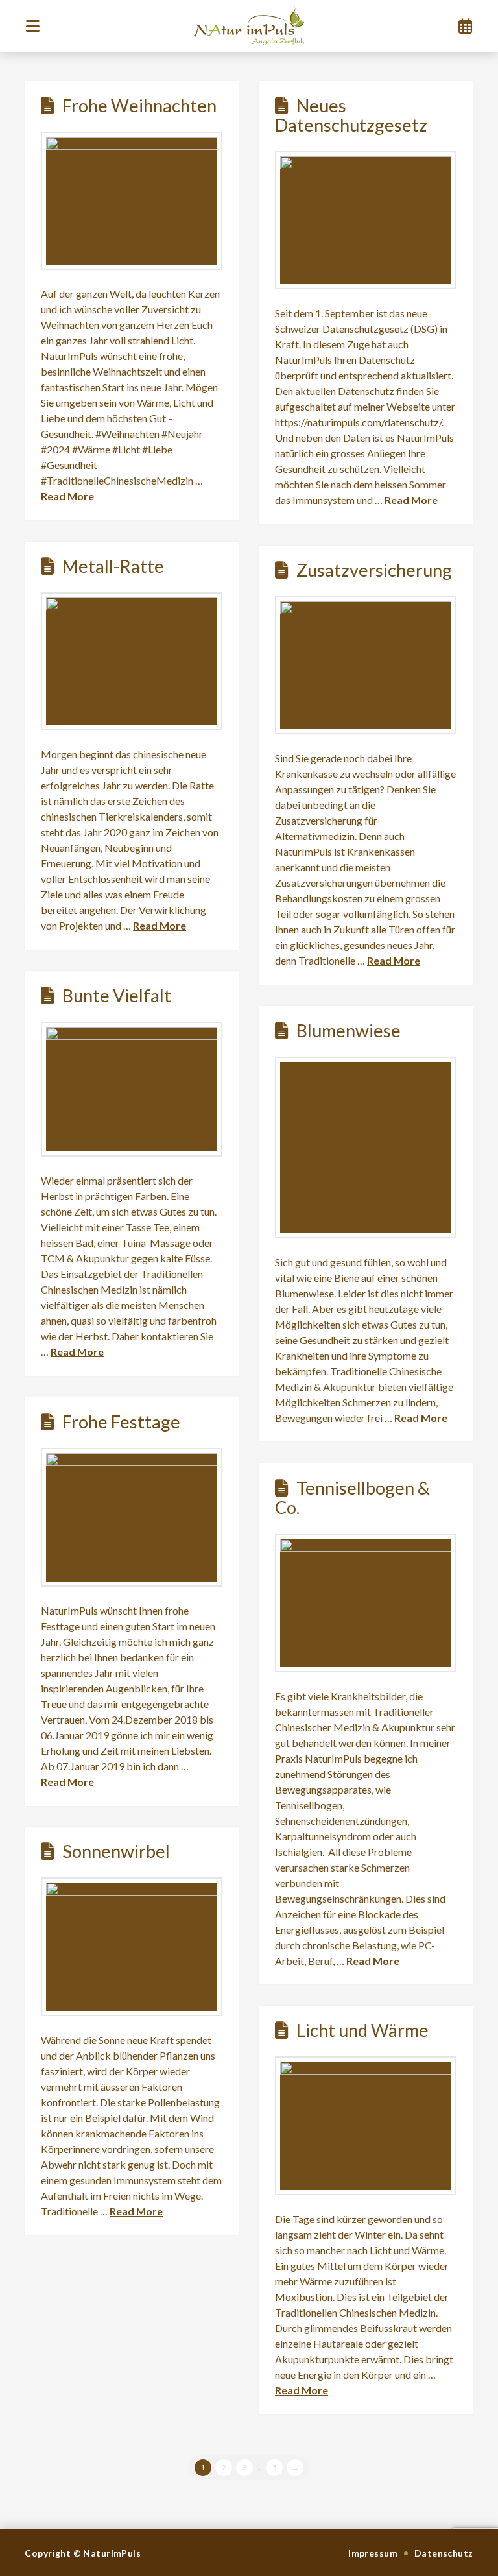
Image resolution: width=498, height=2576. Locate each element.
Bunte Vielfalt (117, 995)
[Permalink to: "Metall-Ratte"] (132, 661)
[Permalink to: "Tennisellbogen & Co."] (366, 1603)
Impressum (373, 2553)
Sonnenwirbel (116, 1851)
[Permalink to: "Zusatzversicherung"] (366, 665)
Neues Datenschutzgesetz (351, 115)
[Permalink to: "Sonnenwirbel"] (132, 1947)
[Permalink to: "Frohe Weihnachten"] (132, 201)
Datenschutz (444, 2553)
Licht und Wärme (362, 2030)
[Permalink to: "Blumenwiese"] (366, 1148)
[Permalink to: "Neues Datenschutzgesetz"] (366, 220)
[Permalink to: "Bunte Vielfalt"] (132, 1089)
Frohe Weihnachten (139, 105)
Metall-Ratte (113, 566)
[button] (32, 26)
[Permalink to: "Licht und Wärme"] (366, 2126)
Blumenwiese (349, 1030)
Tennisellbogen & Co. (352, 1498)
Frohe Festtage (121, 1422)
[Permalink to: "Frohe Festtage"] (132, 1517)
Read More (67, 496)
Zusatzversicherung (374, 570)
